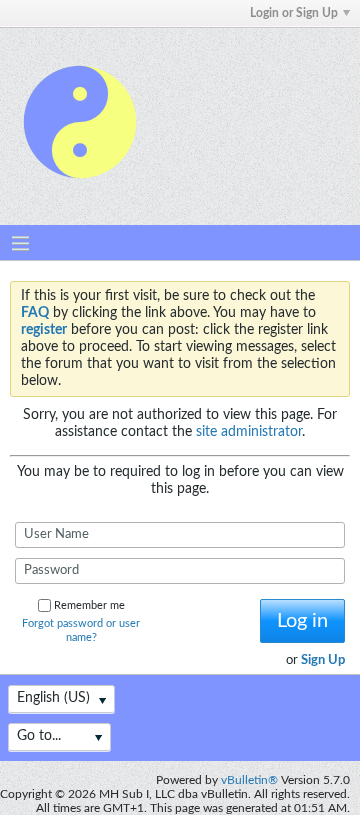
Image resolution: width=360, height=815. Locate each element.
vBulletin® (249, 780)
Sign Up (323, 660)
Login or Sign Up (294, 13)
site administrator (249, 432)
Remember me (89, 605)
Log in (302, 621)
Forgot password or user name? (81, 630)
